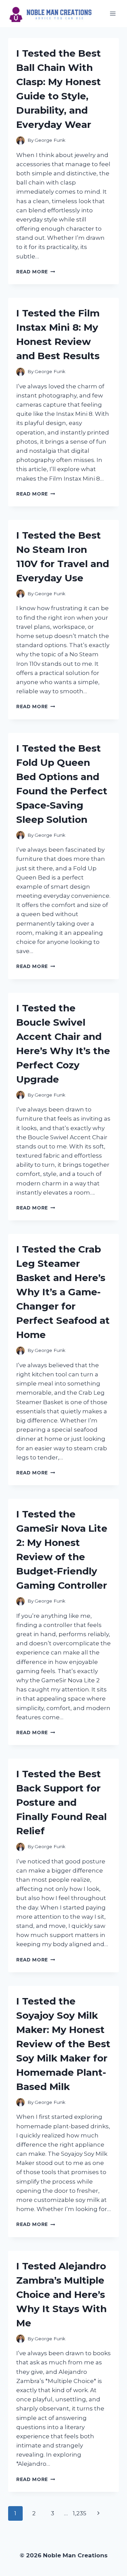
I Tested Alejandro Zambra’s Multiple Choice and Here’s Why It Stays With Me (61, 2294)
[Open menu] (113, 13)
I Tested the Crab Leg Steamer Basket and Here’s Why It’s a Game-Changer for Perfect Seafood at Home (63, 1292)
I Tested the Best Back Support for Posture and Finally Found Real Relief (61, 1802)
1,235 (80, 2513)
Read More (36, 272)
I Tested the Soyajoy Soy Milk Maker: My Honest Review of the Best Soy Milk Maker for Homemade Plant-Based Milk (63, 2044)
